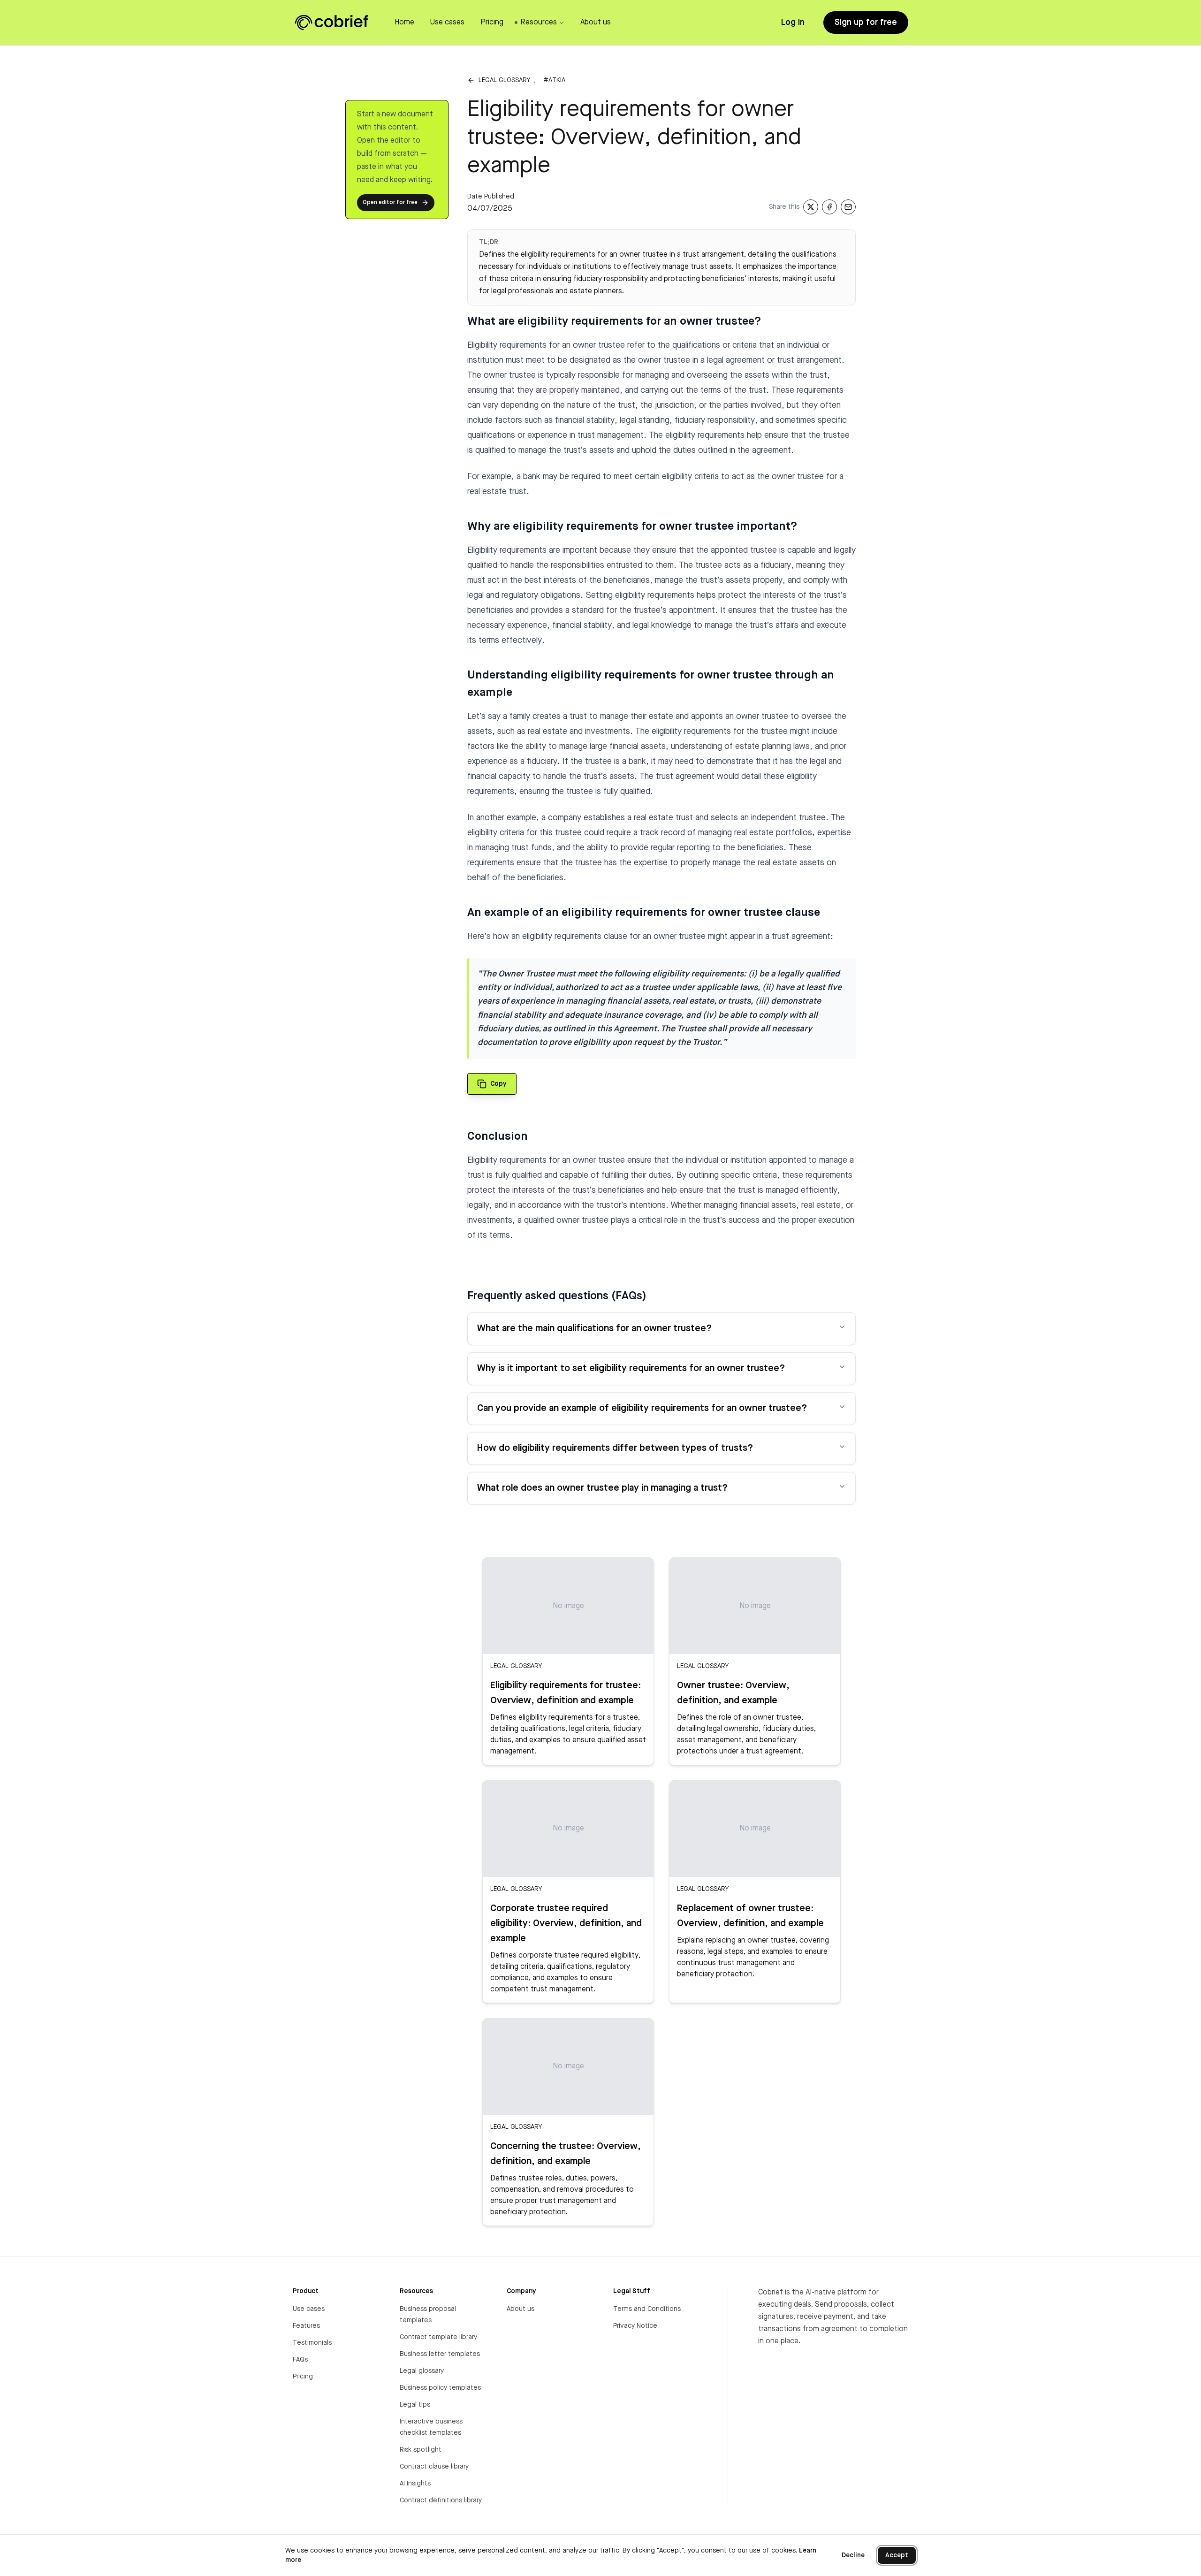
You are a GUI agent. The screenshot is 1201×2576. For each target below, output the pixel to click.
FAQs (300, 2360)
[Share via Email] (848, 207)
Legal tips (415, 2405)
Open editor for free (390, 203)
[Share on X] (811, 207)
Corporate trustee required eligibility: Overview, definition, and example (566, 1924)
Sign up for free (866, 23)
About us (521, 2309)
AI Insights (415, 2484)
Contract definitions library (441, 2500)
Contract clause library (434, 2467)
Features (306, 2326)
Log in (793, 23)
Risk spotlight (421, 2450)
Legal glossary (504, 80)
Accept (897, 2555)
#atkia (554, 80)
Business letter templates (440, 2354)
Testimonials (312, 2343)
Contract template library (438, 2337)
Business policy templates (440, 2388)
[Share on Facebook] (829, 207)
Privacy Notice (635, 2326)
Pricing (303, 2377)
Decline (853, 2555)
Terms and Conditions (647, 2309)
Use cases (309, 2309)
